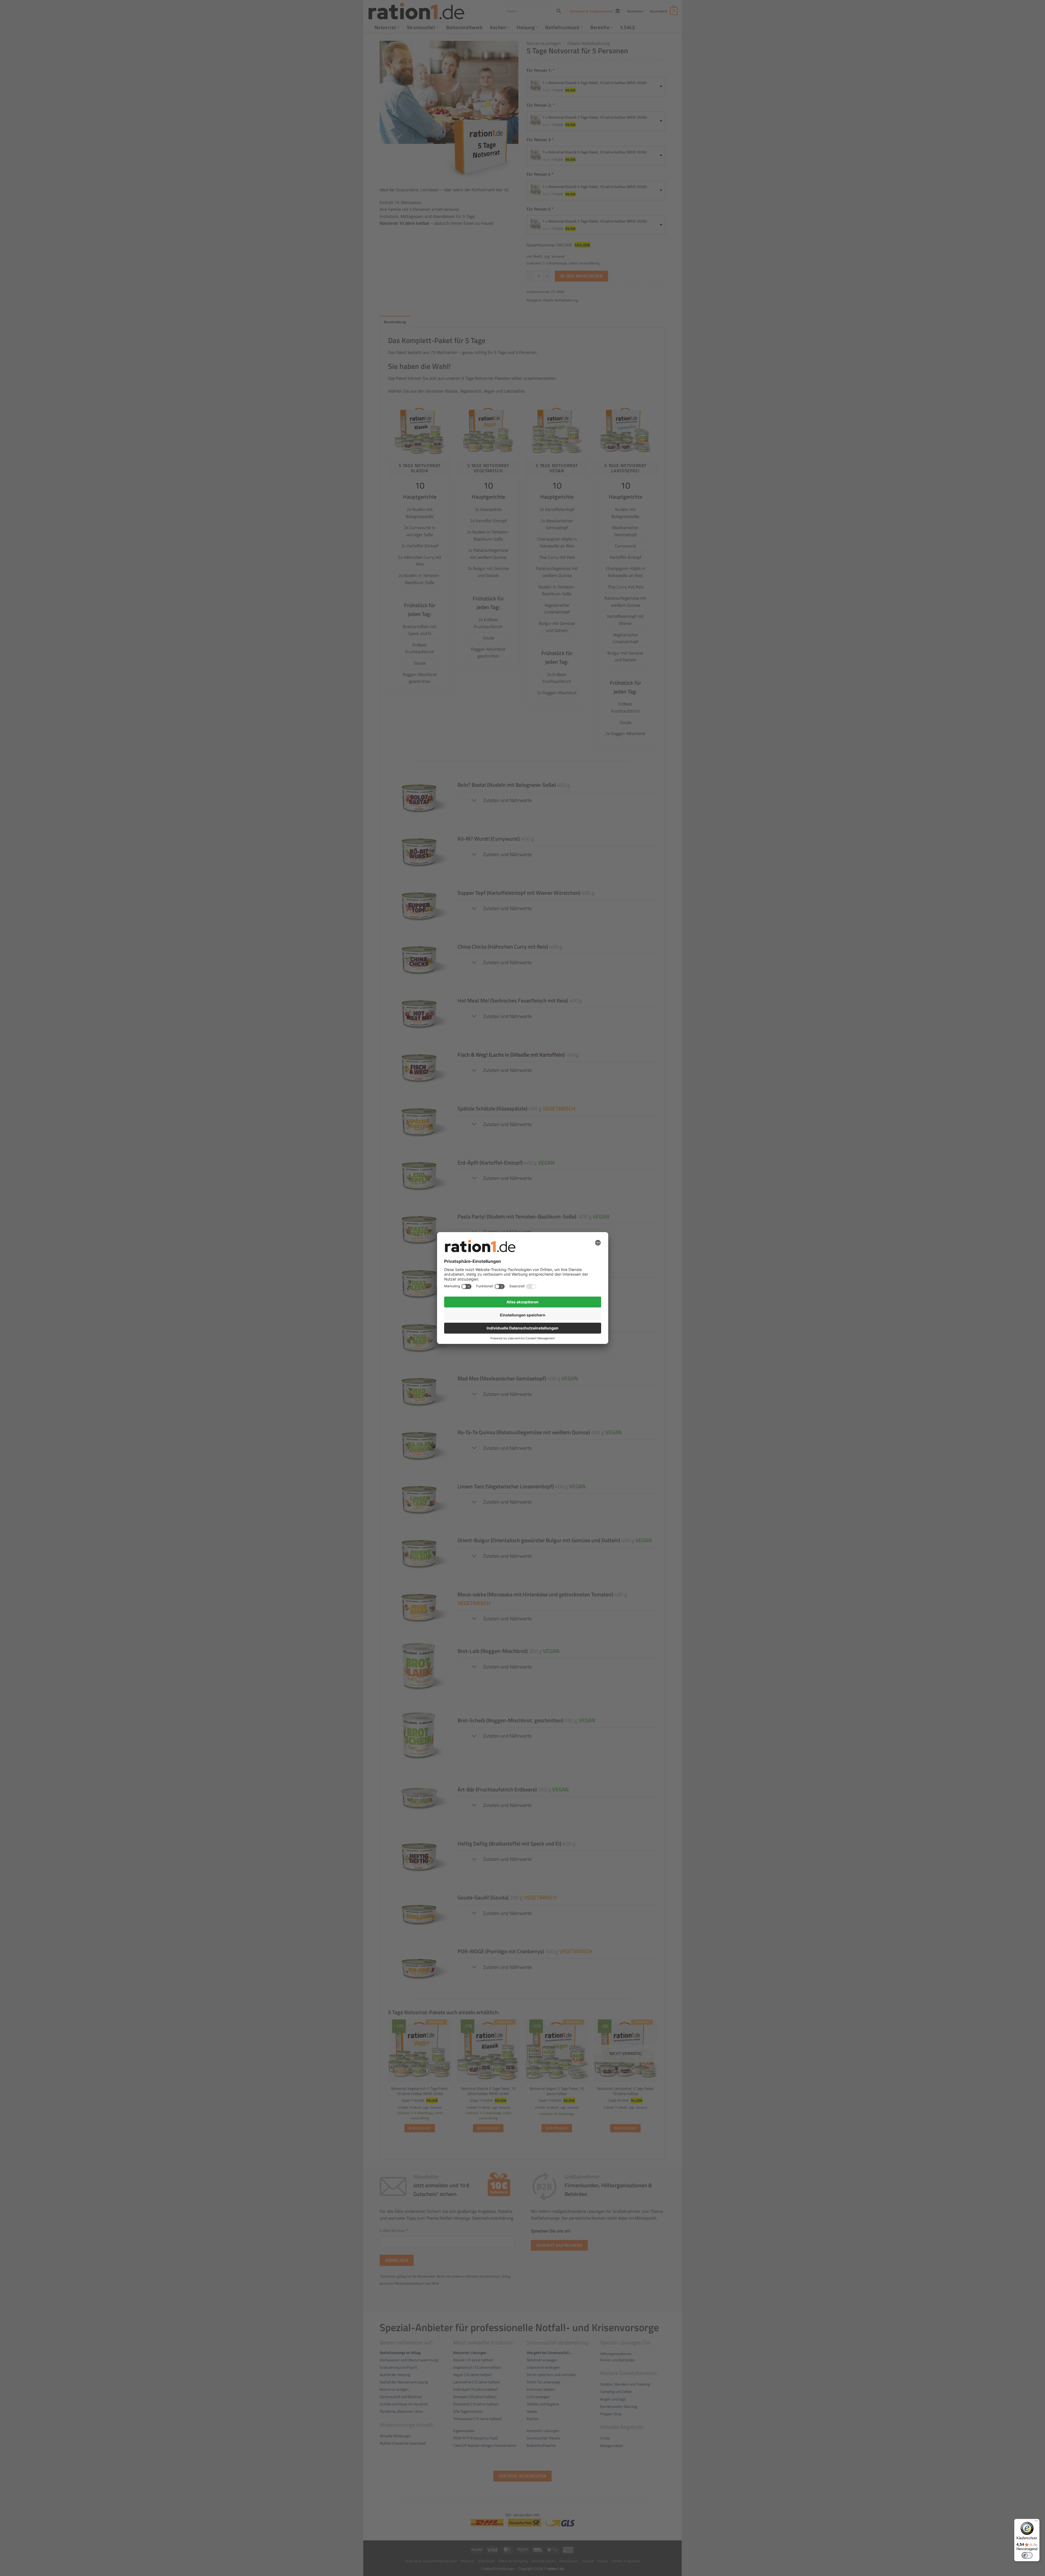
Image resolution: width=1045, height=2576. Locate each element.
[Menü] (1036, 2522)
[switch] (1027, 2555)
